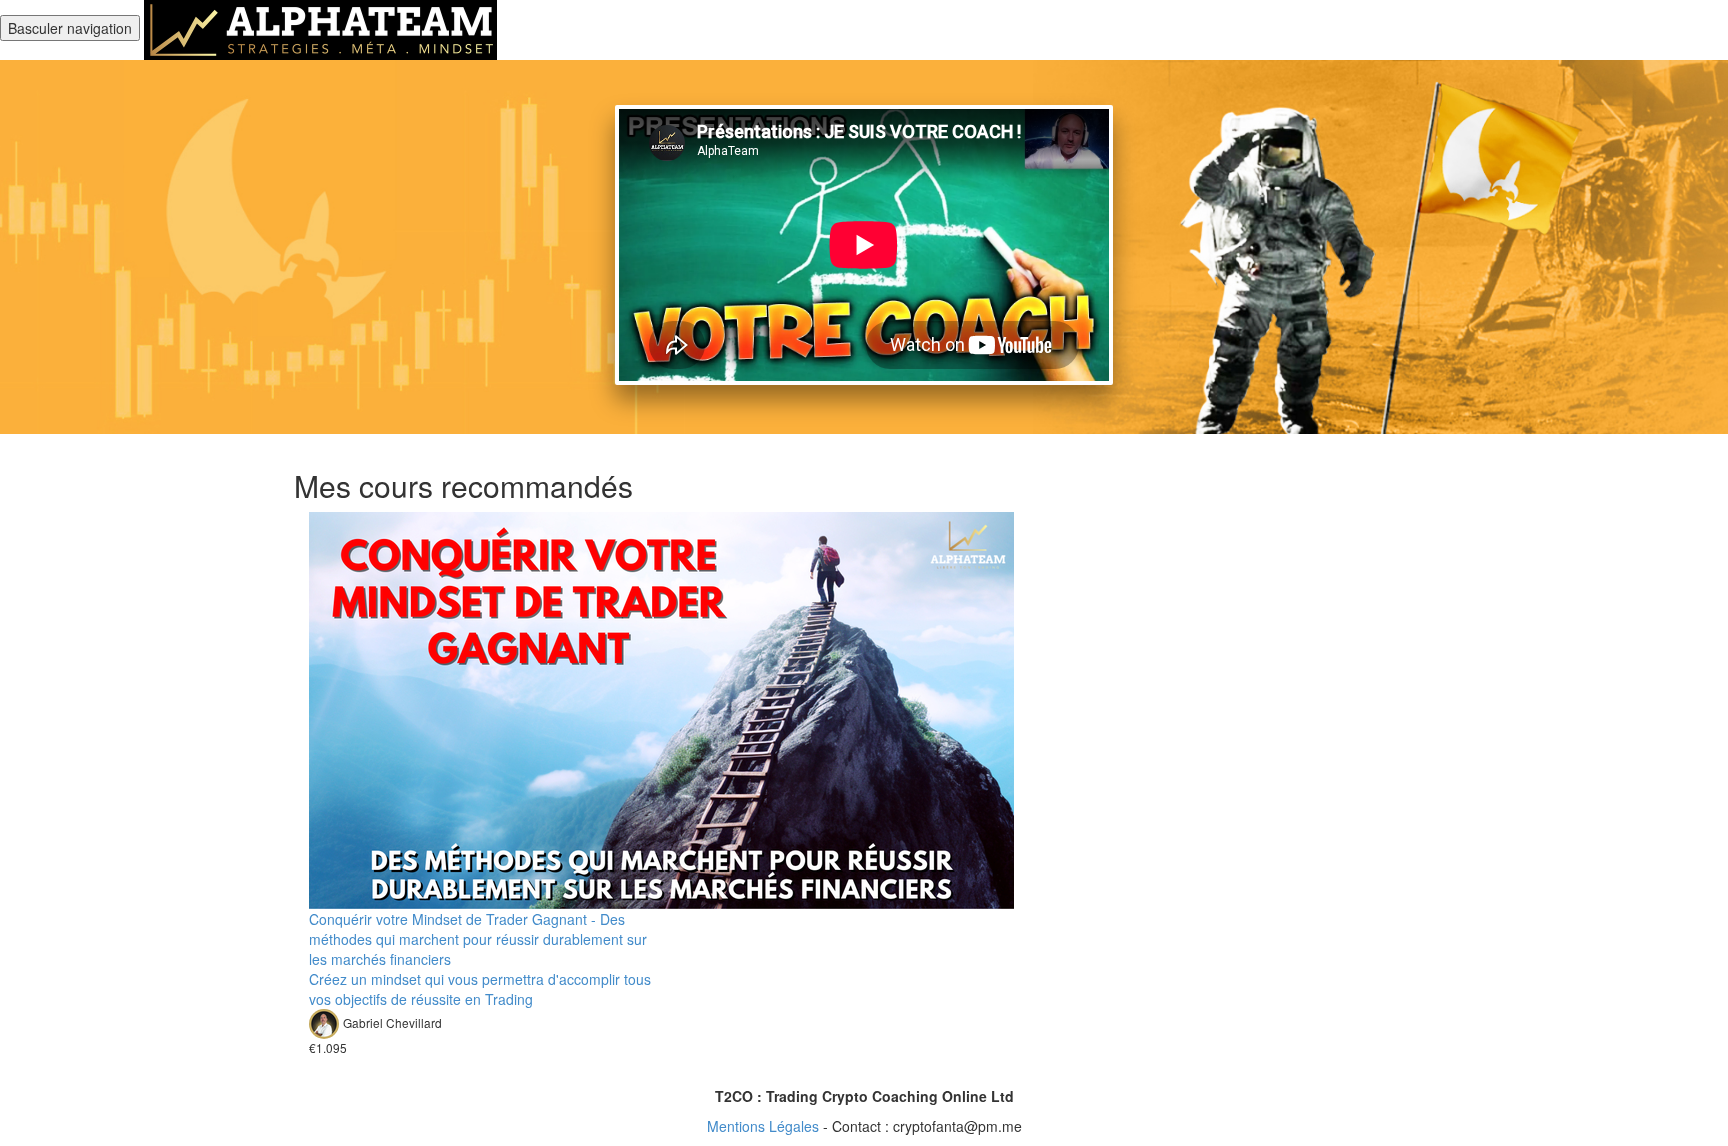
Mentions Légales (763, 1126)
